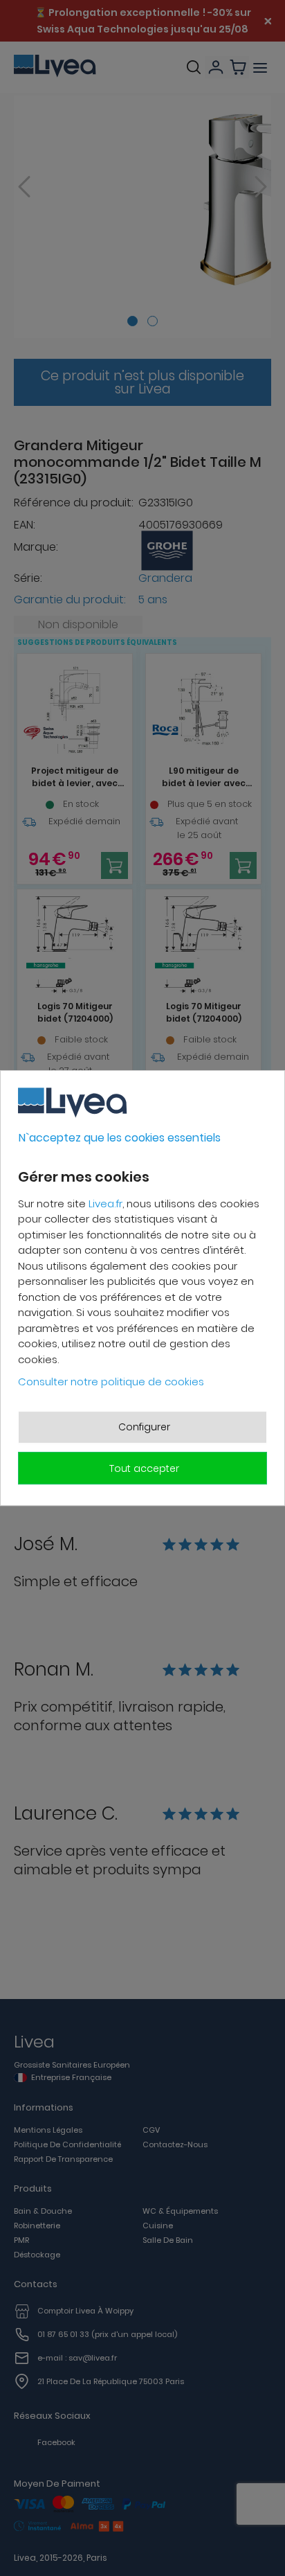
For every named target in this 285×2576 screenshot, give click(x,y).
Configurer (144, 1427)
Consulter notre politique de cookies (111, 1382)
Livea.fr (105, 1203)
